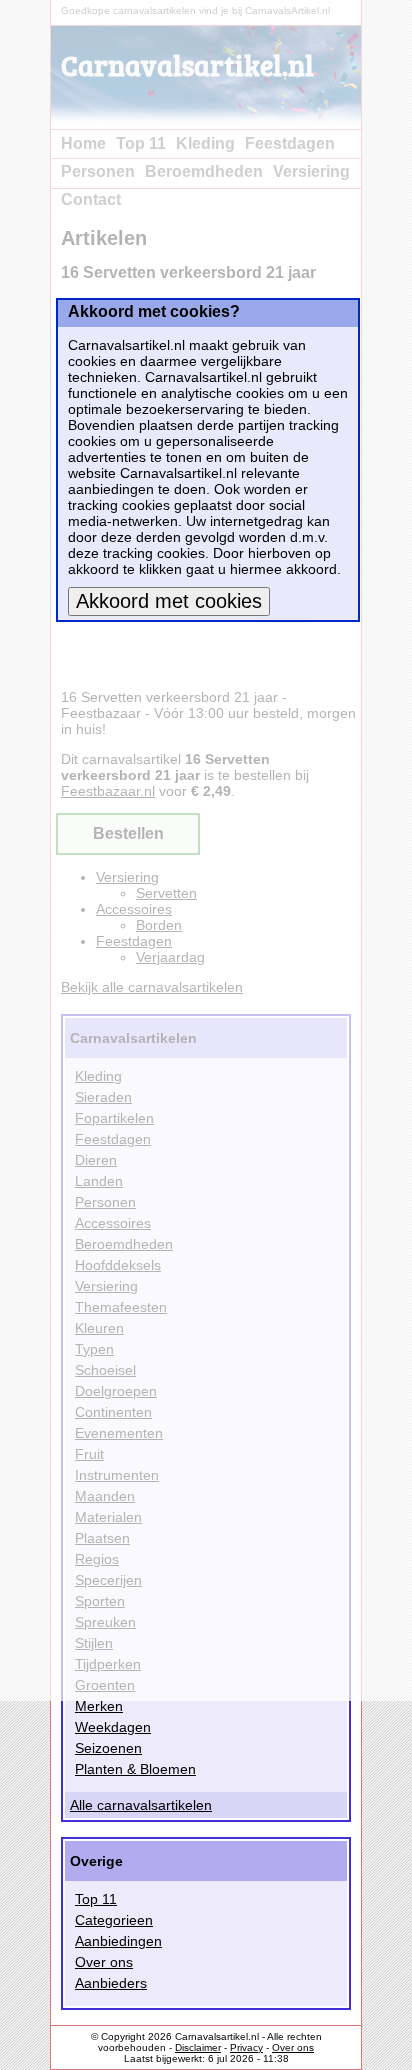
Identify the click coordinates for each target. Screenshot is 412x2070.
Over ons (104, 1962)
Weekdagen (113, 1727)
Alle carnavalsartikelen (141, 1805)
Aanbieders (111, 1983)
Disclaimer (198, 2047)
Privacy (246, 2047)
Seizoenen (108, 1748)
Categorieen (114, 1920)
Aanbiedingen (118, 1941)
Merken (99, 1706)
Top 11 (96, 1899)
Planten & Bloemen (135, 1769)
